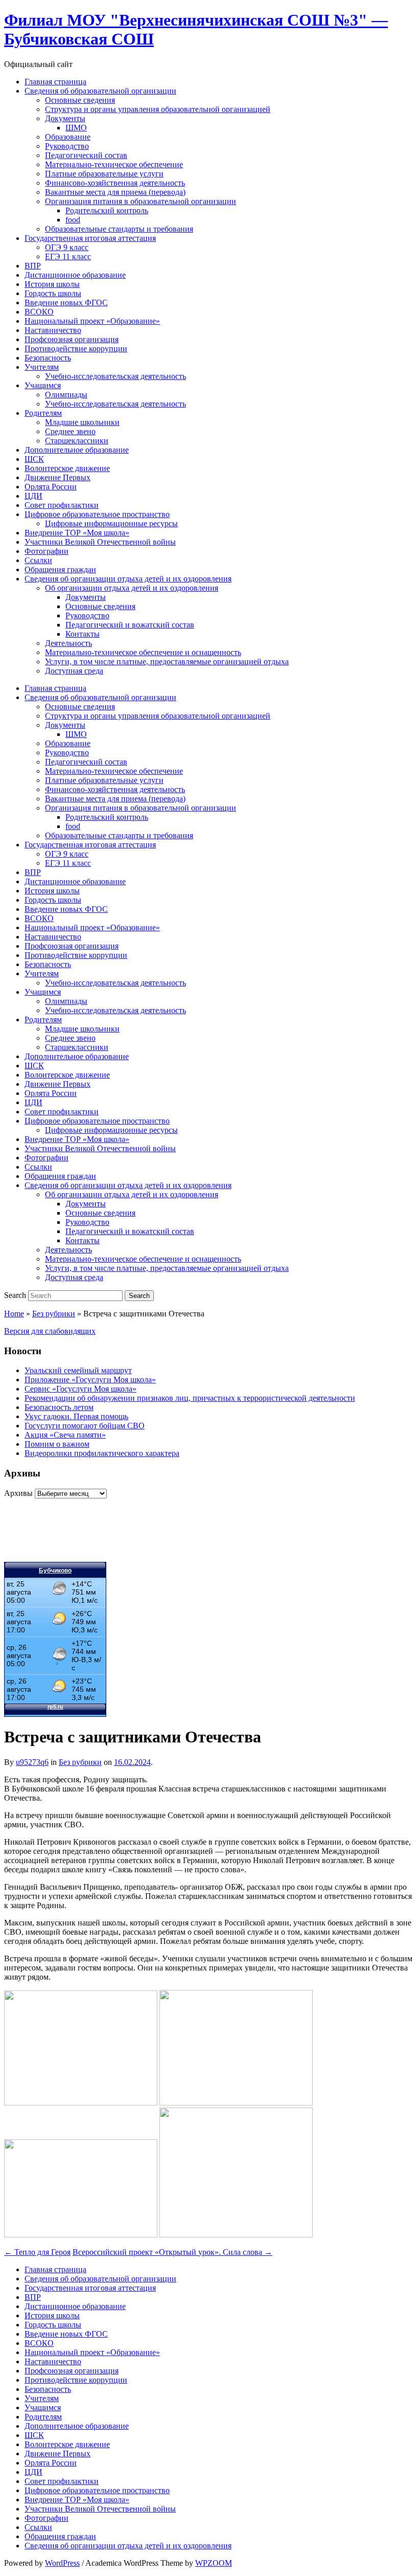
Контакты (83, 634)
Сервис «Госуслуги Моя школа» (80, 1389)
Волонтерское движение (67, 468)
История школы (52, 284)
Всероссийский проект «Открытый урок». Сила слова (172, 2252)
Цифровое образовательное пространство (97, 514)
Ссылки (38, 560)
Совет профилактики (62, 505)
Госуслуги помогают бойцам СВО (85, 1426)
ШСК (34, 459)
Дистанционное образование (75, 275)
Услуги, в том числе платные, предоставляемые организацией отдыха (167, 662)
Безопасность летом (59, 1407)
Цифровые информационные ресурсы (111, 523)
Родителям (43, 413)
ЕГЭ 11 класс (68, 256)
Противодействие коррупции (76, 349)
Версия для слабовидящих (50, 1331)
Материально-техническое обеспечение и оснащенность (143, 652)
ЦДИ (33, 496)
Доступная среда (74, 671)
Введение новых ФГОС (66, 303)
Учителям (42, 367)
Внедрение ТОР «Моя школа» (77, 533)
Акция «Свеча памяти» (65, 1435)
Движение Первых (57, 477)
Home (14, 1314)
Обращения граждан (60, 569)
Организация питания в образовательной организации (141, 201)
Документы (65, 118)
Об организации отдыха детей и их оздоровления (132, 588)
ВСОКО (39, 312)
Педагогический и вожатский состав (130, 625)
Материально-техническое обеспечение (114, 164)
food (73, 220)
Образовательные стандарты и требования (119, 229)
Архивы (18, 1493)
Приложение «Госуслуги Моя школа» (90, 1380)
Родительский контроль (107, 210)
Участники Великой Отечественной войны (100, 542)
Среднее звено (70, 431)
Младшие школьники (82, 422)
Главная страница (55, 82)
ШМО (76, 128)
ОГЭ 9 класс (67, 247)
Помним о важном (57, 1444)
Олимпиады (66, 395)
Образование (68, 137)
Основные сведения (80, 100)
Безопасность (48, 358)
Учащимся (43, 385)
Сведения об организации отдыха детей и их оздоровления (128, 579)
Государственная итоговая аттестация (90, 238)
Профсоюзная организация (72, 339)
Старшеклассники (77, 441)
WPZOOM (214, 2563)
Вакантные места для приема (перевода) (115, 192)
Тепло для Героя (37, 2252)
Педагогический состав (86, 155)
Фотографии (46, 551)
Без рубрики (54, 1314)
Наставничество (53, 330)
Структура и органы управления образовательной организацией (158, 109)
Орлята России (51, 487)
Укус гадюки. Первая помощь (76, 1416)
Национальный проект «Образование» (92, 321)
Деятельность (68, 643)
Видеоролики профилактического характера (102, 1453)
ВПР (33, 266)
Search (15, 1295)
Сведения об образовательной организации (100, 91)
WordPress (62, 2563)
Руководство (67, 146)
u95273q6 (32, 1762)
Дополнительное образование (77, 450)
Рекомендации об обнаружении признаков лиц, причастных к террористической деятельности (190, 1398)
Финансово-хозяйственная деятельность (115, 183)
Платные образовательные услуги (104, 174)
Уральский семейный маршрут (78, 1370)
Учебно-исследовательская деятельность (115, 376)
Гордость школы (53, 293)
